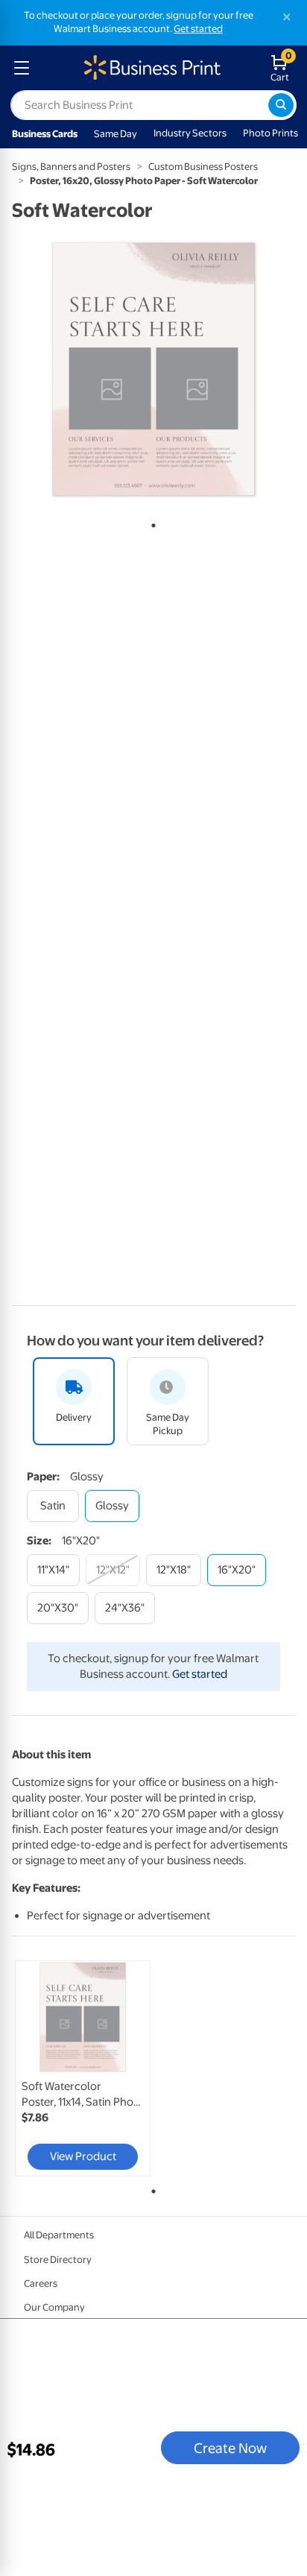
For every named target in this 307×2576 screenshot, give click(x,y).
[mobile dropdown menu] (22, 68)
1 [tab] (151, 523)
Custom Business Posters (203, 167)
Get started (198, 29)
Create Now (230, 2448)
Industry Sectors (190, 133)
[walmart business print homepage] (151, 68)
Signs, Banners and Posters (71, 167)
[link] (83, 2068)
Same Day (115, 134)
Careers (41, 2283)
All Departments (59, 2235)
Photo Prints (270, 133)
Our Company (54, 2307)
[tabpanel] (153, 369)
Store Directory (58, 2260)
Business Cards (45, 134)
